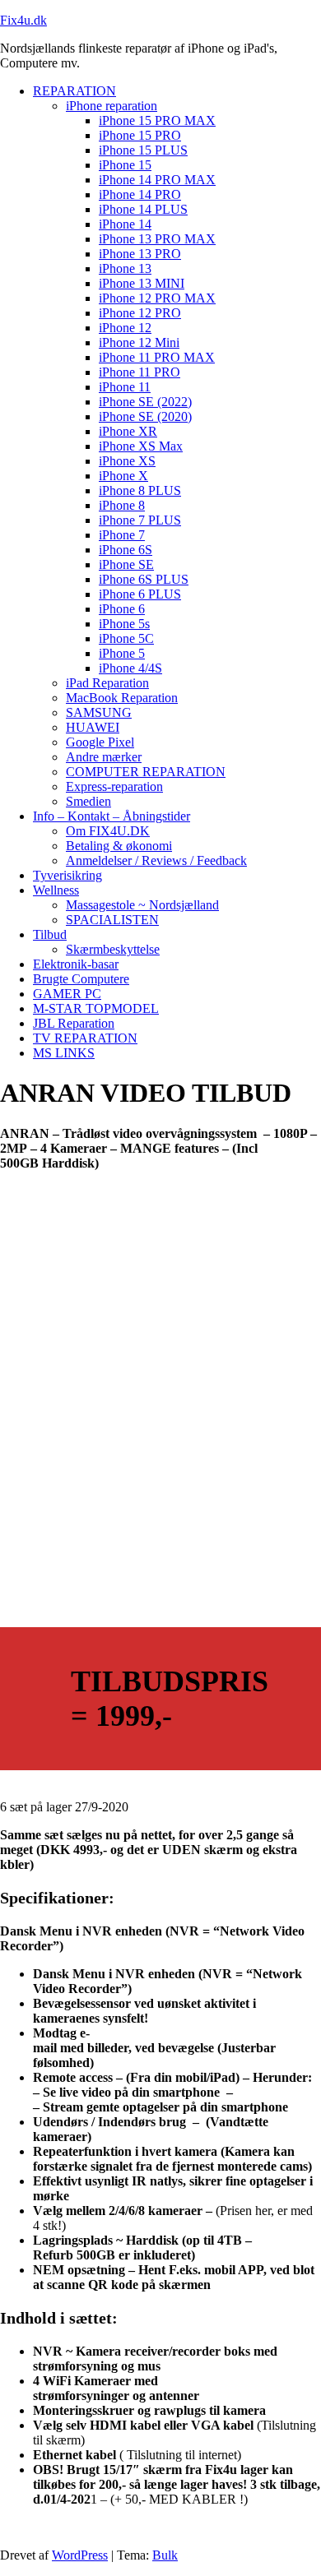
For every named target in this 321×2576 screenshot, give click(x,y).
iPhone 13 (125, 268)
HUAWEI (93, 727)
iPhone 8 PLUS (140, 490)
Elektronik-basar (76, 964)
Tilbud (50, 934)
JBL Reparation (74, 1023)
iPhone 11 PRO (140, 372)
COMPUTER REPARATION (146, 772)
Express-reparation (114, 786)
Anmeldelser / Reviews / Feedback (156, 860)
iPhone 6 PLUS (140, 594)
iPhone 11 (125, 387)
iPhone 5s (124, 624)
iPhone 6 (122, 609)
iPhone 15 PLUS (143, 150)
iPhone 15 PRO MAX (157, 120)
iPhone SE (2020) (145, 416)
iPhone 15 (125, 165)
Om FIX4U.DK (108, 831)
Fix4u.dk (23, 20)
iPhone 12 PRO (140, 313)
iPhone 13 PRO (140, 254)
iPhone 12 (125, 328)
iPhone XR (128, 431)
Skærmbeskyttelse (113, 949)
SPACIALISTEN (112, 920)
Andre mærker (104, 757)
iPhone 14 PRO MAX (157, 180)
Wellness (56, 890)
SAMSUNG (99, 712)
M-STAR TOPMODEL (96, 1008)
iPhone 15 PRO (140, 135)
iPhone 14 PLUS (143, 209)
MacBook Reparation (122, 698)
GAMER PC (67, 994)
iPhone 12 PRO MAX (157, 298)
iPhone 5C (126, 638)
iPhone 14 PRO (140, 194)
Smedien (88, 801)
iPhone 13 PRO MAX (157, 239)
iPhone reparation (112, 106)
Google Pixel (100, 742)
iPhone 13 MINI (142, 283)
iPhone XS (127, 461)
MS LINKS (64, 1053)
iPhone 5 (122, 653)
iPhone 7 (122, 535)
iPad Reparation (107, 683)
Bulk (165, 2555)
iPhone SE (126, 564)
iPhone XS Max (141, 446)
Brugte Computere (81, 979)
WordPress (80, 2555)
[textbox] (160, 1149)
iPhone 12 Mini (139, 342)
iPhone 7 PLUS (140, 520)
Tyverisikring (67, 875)
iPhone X (123, 476)
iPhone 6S (126, 550)
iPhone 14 (125, 224)
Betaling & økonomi (119, 846)
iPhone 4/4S (130, 668)
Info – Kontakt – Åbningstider (112, 816)
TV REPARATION (85, 1038)
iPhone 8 (122, 505)
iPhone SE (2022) (145, 402)
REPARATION (74, 91)
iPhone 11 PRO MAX (157, 357)
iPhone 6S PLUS (144, 579)
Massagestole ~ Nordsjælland (142, 905)
